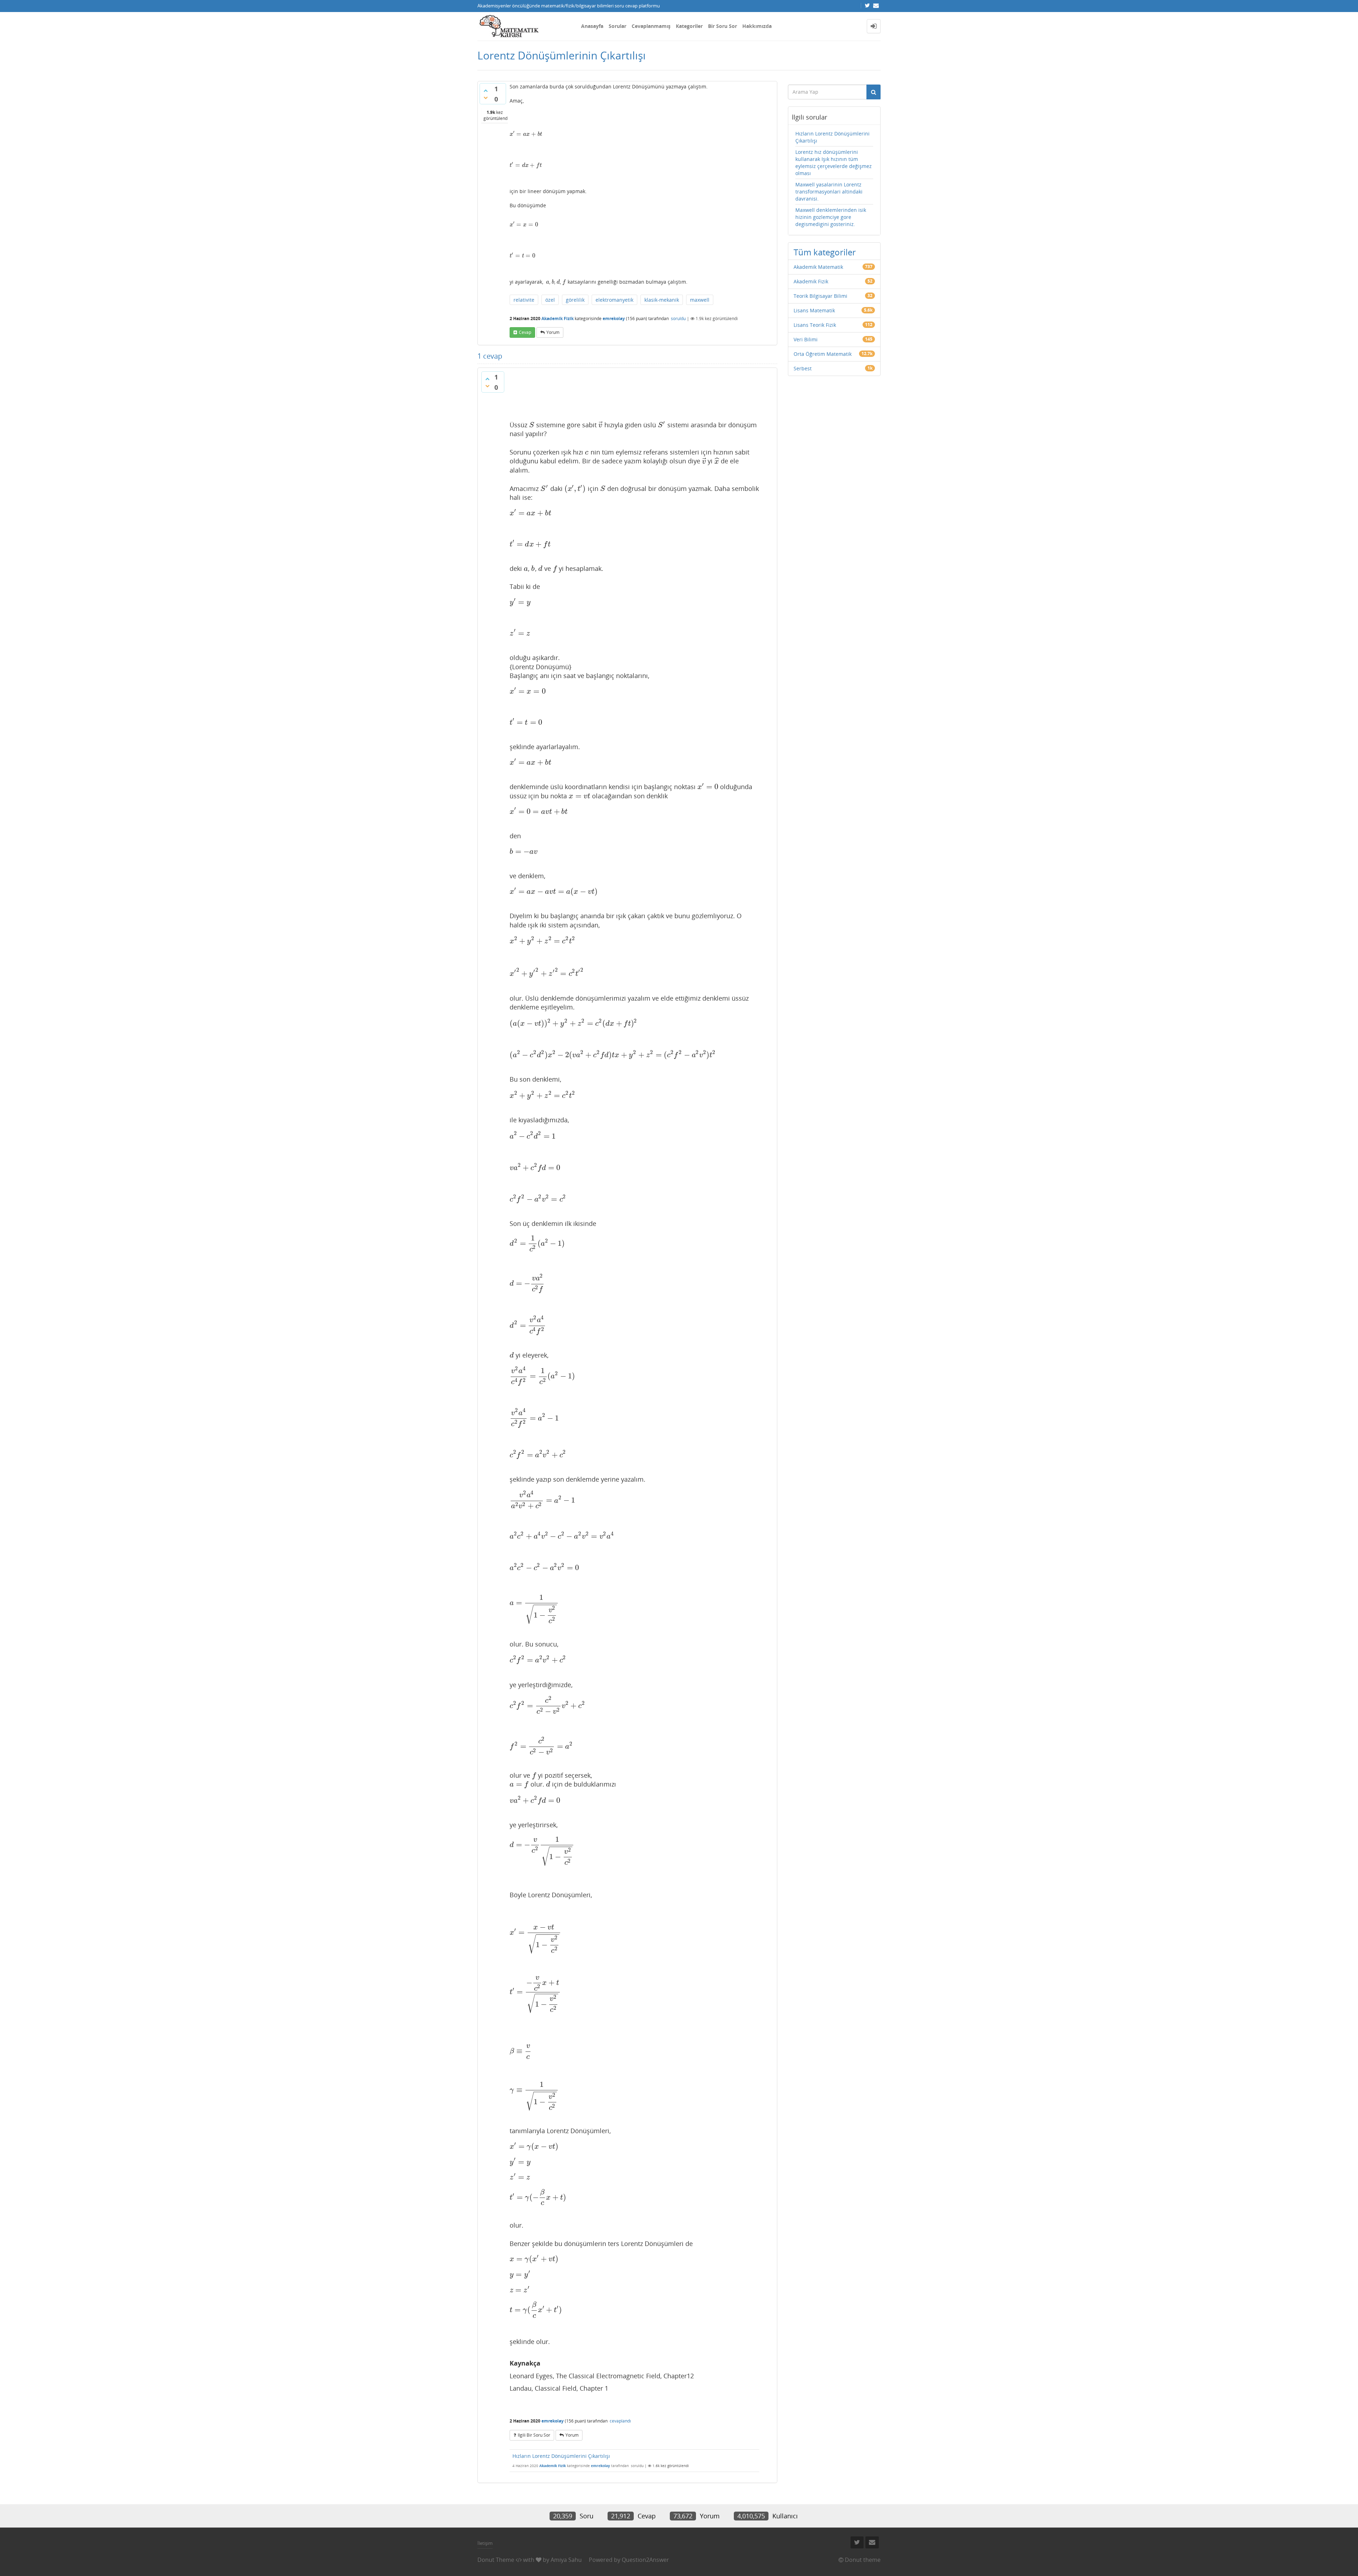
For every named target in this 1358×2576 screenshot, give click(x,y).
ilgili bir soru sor (534, 2435)
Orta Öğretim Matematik (823, 354)
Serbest (803, 368)
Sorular (617, 26)
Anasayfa (592, 26)
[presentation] (526, 134)
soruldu (678, 319)
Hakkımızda (757, 26)
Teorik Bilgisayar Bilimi (820, 296)
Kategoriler (689, 26)
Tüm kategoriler (825, 252)
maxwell (700, 300)
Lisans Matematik (814, 310)
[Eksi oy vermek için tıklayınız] (486, 98)
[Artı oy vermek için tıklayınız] (486, 91)
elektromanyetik (614, 300)
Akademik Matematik (818, 267)
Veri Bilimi (806, 339)
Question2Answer (645, 2560)
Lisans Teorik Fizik (815, 325)
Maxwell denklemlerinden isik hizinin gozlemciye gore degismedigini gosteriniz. (831, 217)
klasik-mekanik (662, 300)
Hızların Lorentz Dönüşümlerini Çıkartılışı (561, 2456)
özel (550, 300)
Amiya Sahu (566, 2560)
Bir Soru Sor (722, 26)
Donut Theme (496, 2560)
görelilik (575, 300)
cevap (525, 332)
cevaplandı (620, 2421)
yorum (553, 332)
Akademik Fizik (558, 319)
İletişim (485, 2543)
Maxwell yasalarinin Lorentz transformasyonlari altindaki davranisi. (829, 192)
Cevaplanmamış (651, 26)
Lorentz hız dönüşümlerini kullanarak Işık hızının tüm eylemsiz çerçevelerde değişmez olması (834, 163)
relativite (524, 300)
